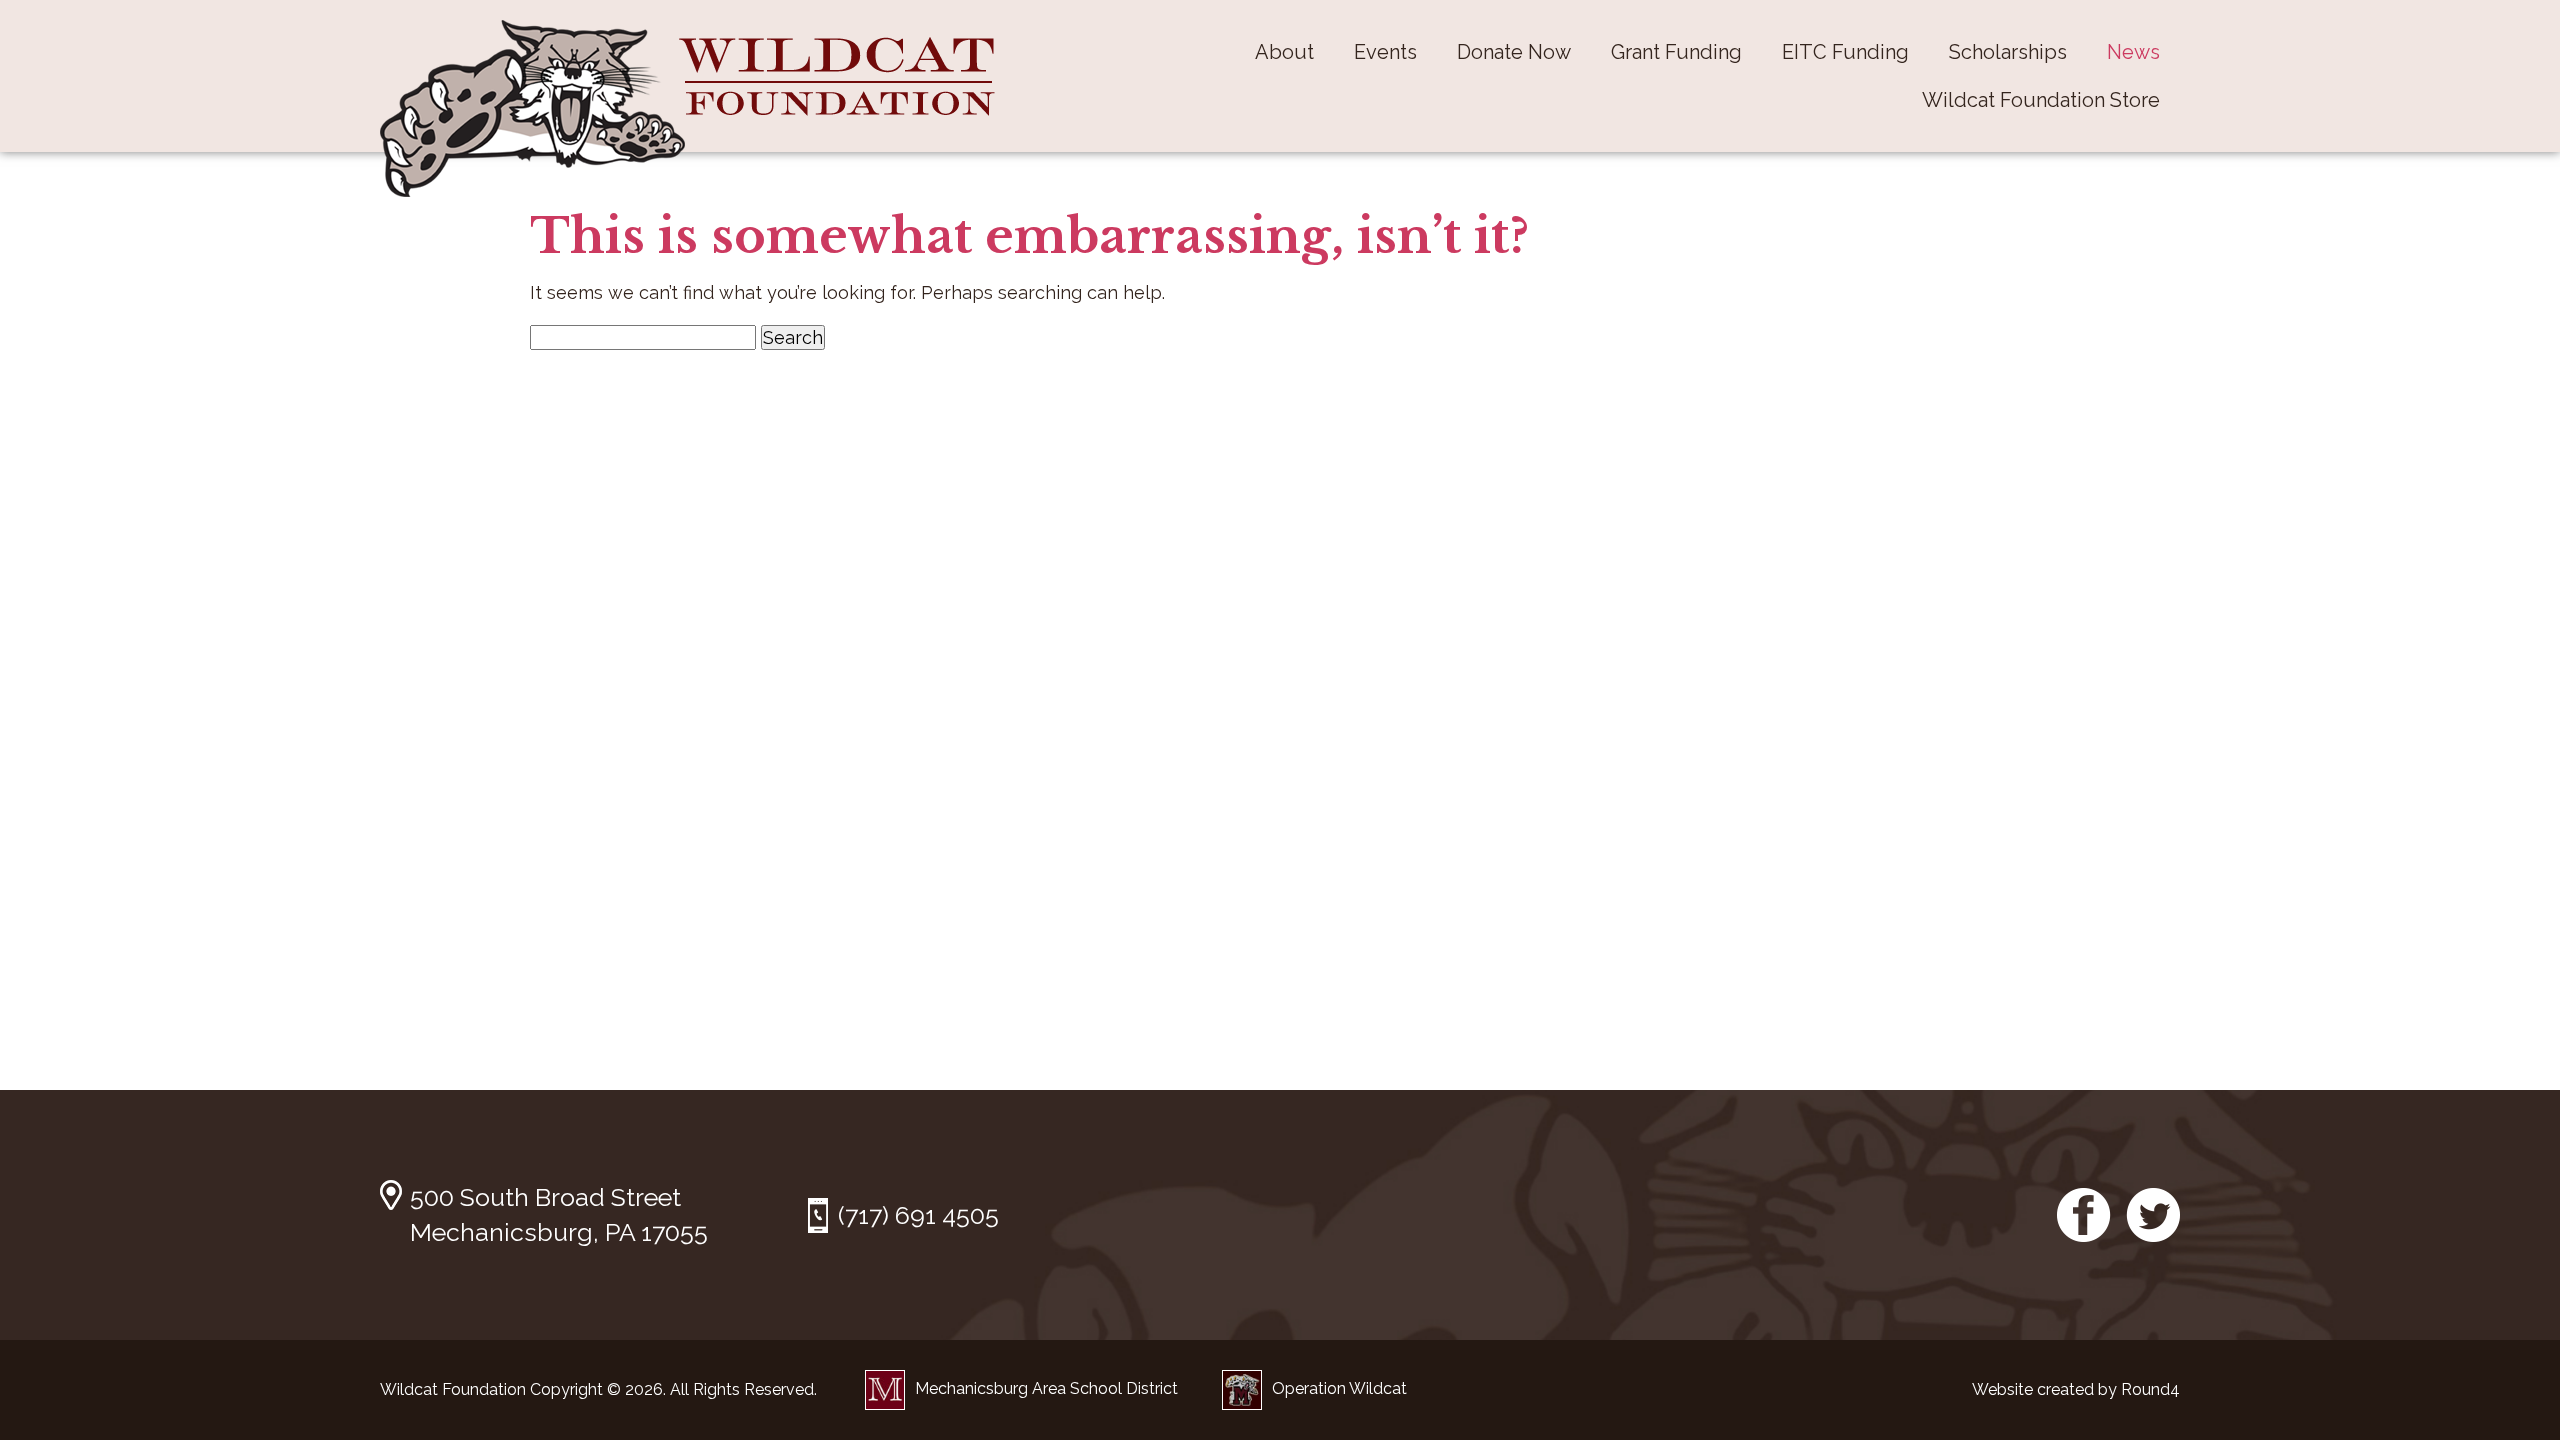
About (1284, 52)
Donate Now (1514, 52)
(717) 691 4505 (918, 1215)
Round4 (2150, 1389)
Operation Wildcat (1339, 1388)
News (2133, 52)
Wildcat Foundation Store (2041, 100)
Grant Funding (1676, 52)
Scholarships (2008, 52)
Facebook (2084, 1215)
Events (1385, 52)
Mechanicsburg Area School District (1046, 1388)
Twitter (2153, 1215)
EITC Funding (1845, 52)
